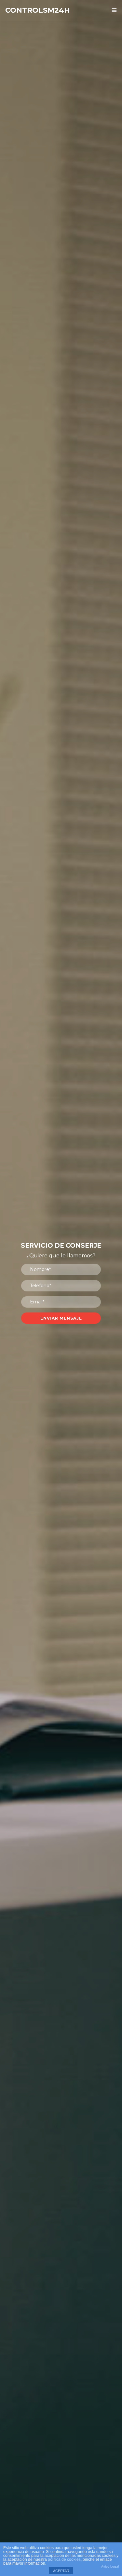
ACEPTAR (61, 2571)
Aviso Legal (110, 2566)
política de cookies (64, 2559)
